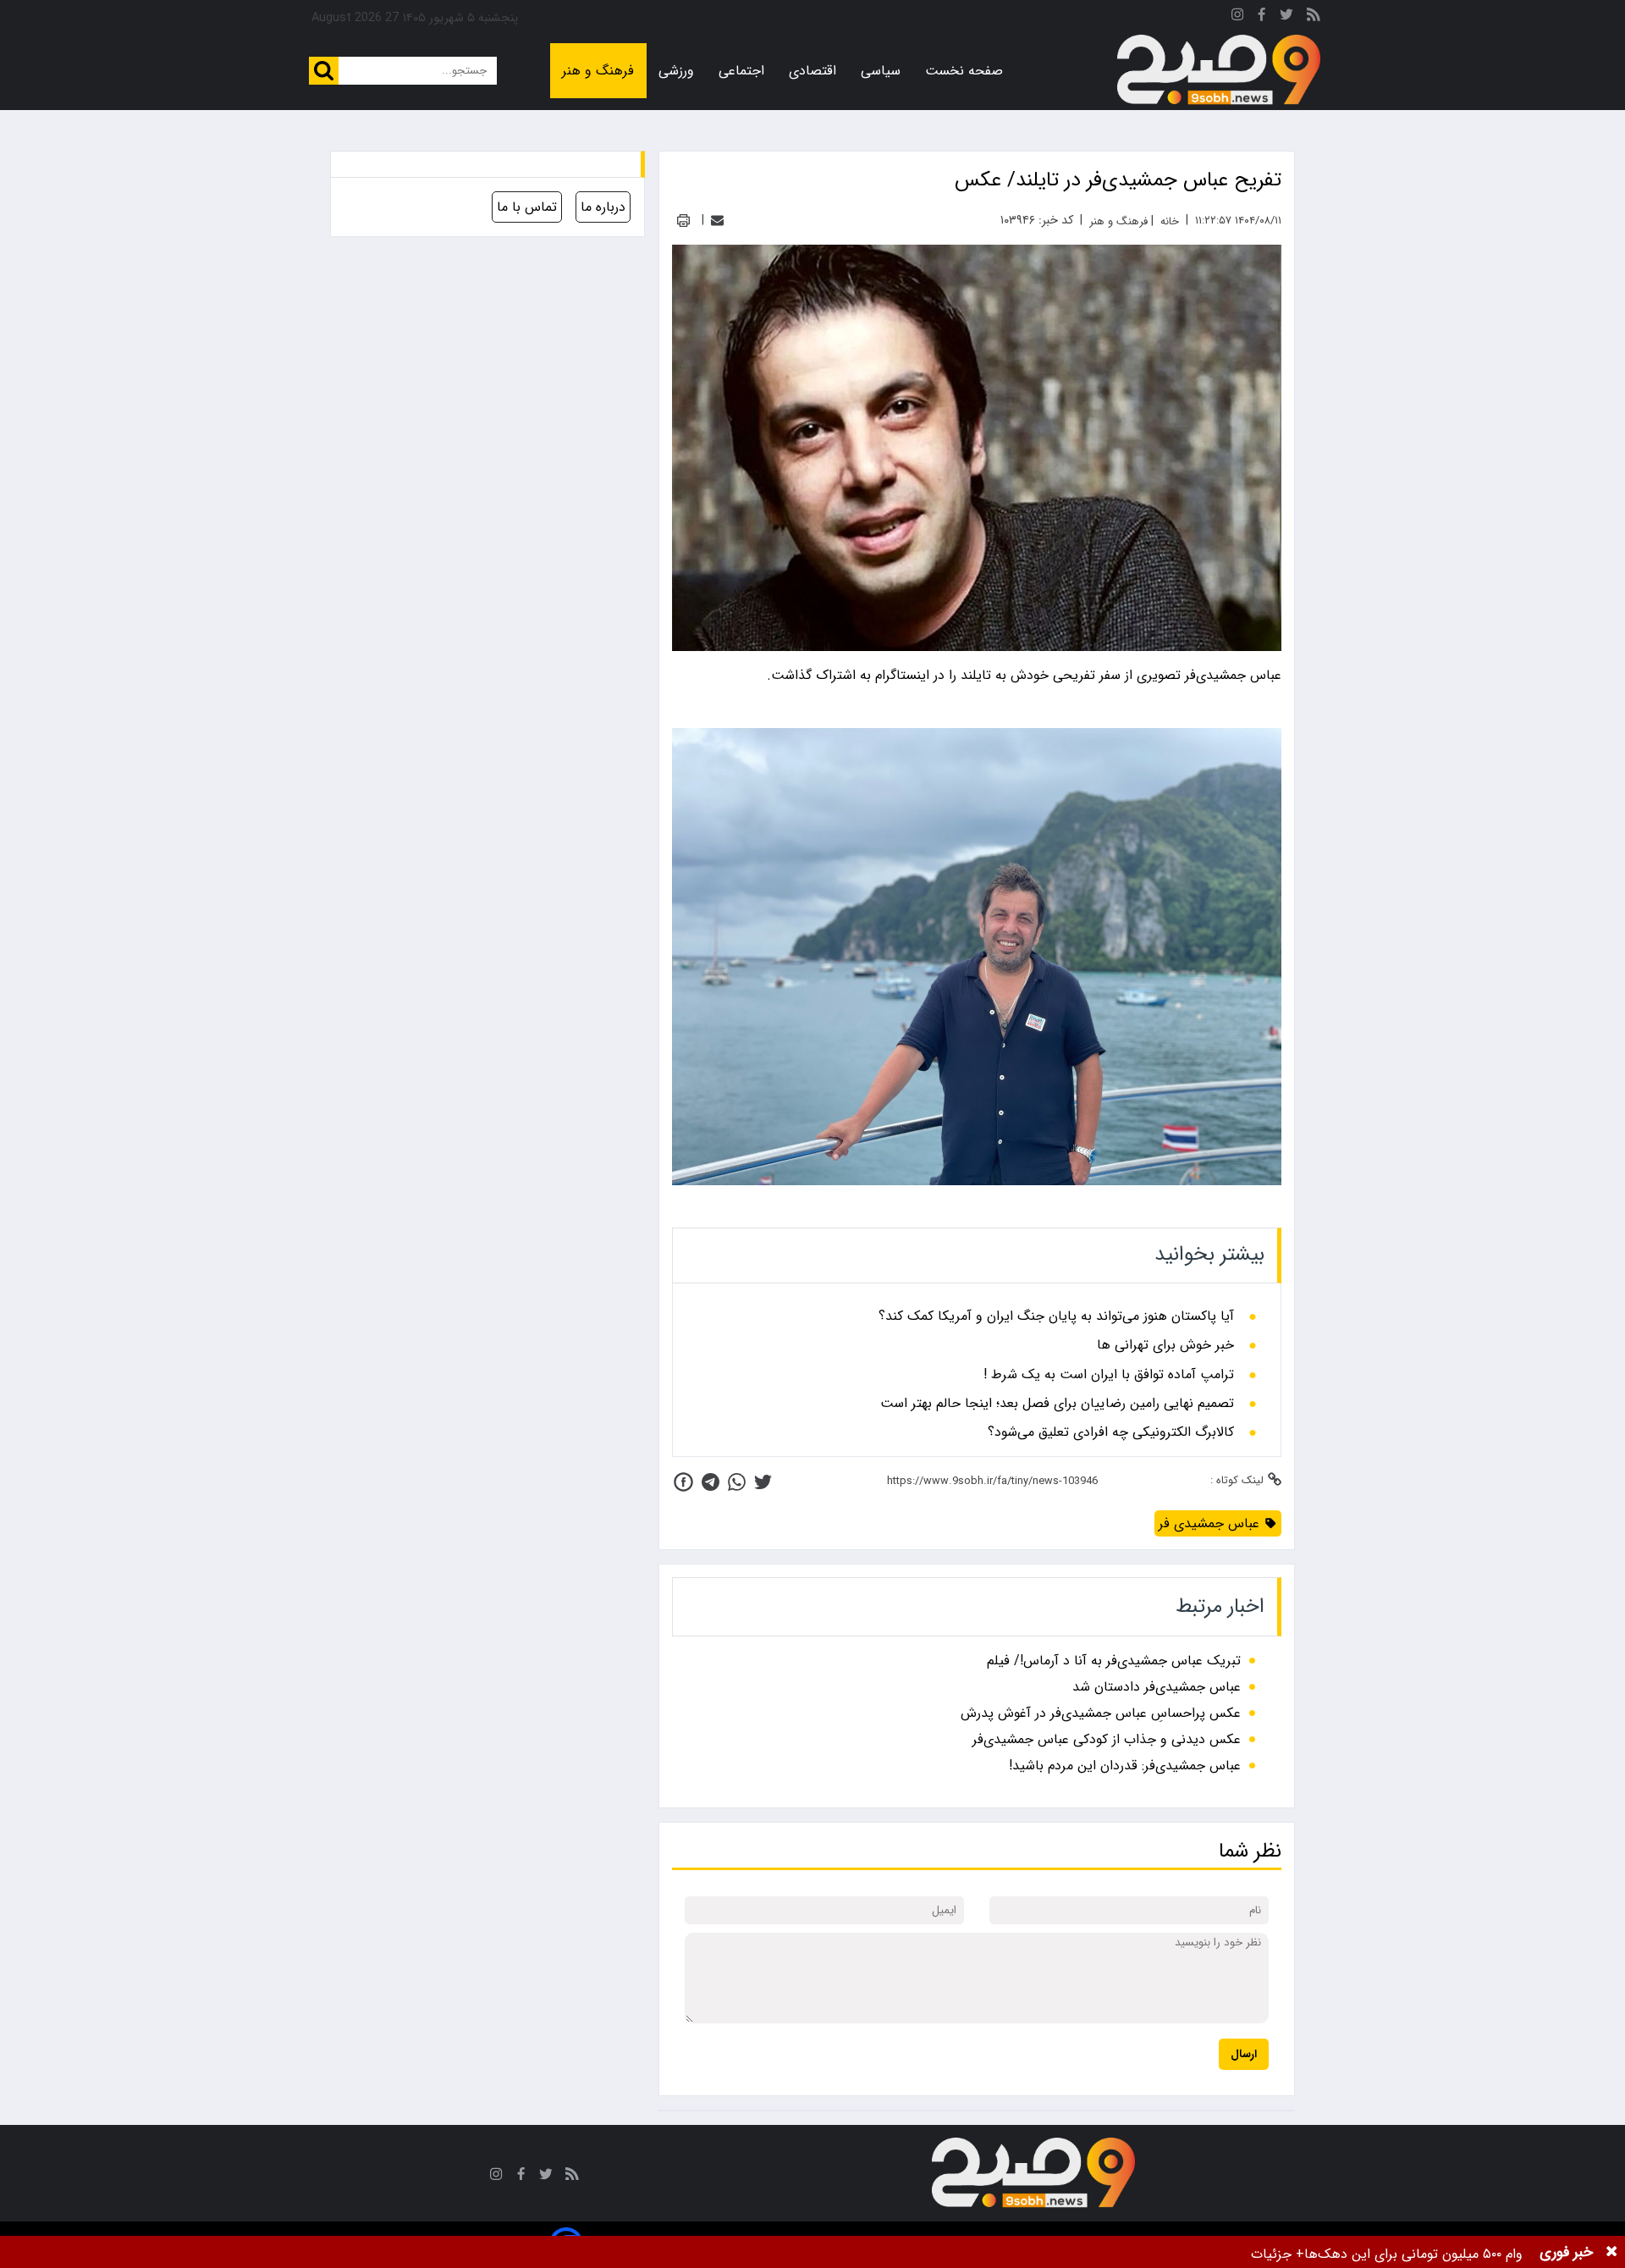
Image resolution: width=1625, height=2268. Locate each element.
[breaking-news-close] (1611, 2252)
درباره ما (603, 207)
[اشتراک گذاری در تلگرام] (711, 1482)
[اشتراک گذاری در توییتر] (763, 1482)
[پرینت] (683, 221)
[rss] (1314, 17)
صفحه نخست (964, 71)
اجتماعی (741, 71)
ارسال (1244, 2054)
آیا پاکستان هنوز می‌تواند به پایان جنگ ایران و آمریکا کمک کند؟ (1056, 1316)
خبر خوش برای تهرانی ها (1165, 1345)
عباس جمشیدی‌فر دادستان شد (1157, 1687)
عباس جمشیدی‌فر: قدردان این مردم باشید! (1125, 1766)
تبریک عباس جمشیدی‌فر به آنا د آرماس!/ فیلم (1114, 1661)
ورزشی (676, 71)
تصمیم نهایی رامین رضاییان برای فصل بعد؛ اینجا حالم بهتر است (1057, 1404)
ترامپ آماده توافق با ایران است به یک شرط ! (1109, 1375)
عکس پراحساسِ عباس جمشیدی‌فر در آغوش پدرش (1101, 1713)
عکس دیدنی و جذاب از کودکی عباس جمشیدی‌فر (1107, 1739)
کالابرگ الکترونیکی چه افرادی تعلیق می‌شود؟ (1111, 1432)
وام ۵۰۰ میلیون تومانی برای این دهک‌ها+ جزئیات (1387, 2254)
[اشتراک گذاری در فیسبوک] (683, 1482)
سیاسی (881, 71)
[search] (324, 71)
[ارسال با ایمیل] (717, 221)
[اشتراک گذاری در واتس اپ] (737, 1482)
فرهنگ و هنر (598, 71)
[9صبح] (1219, 70)
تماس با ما (527, 207)
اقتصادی (812, 71)
